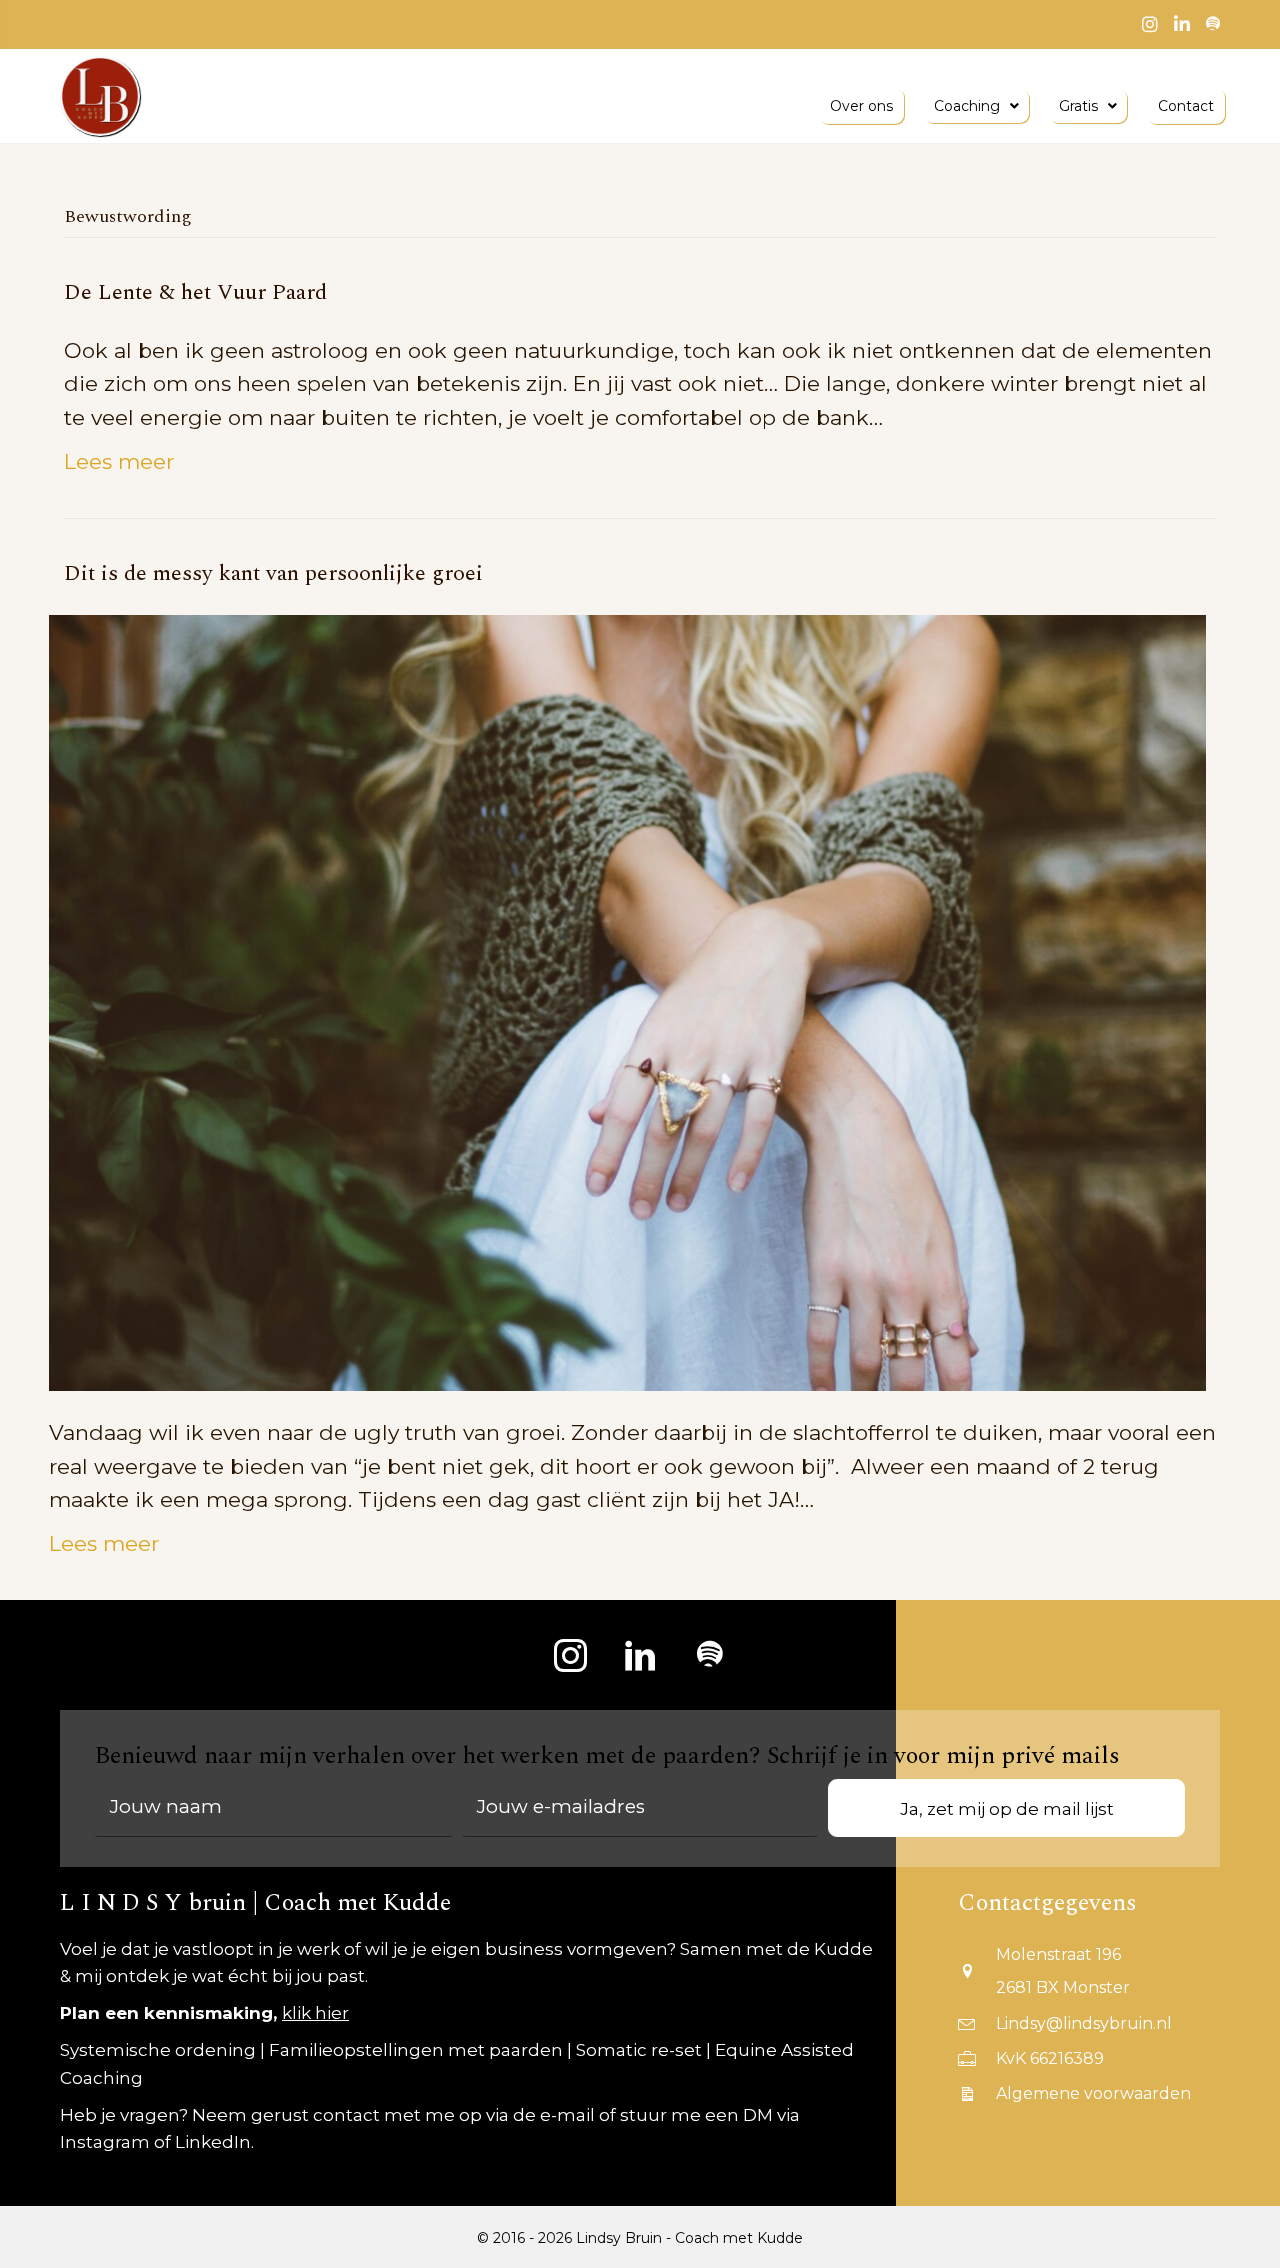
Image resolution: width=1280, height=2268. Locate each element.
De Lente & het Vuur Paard (195, 292)
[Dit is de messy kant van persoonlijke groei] (627, 1001)
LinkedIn (213, 2142)
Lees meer (119, 461)
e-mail (567, 2115)
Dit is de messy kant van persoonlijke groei (273, 573)
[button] (570, 1655)
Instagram (105, 2142)
